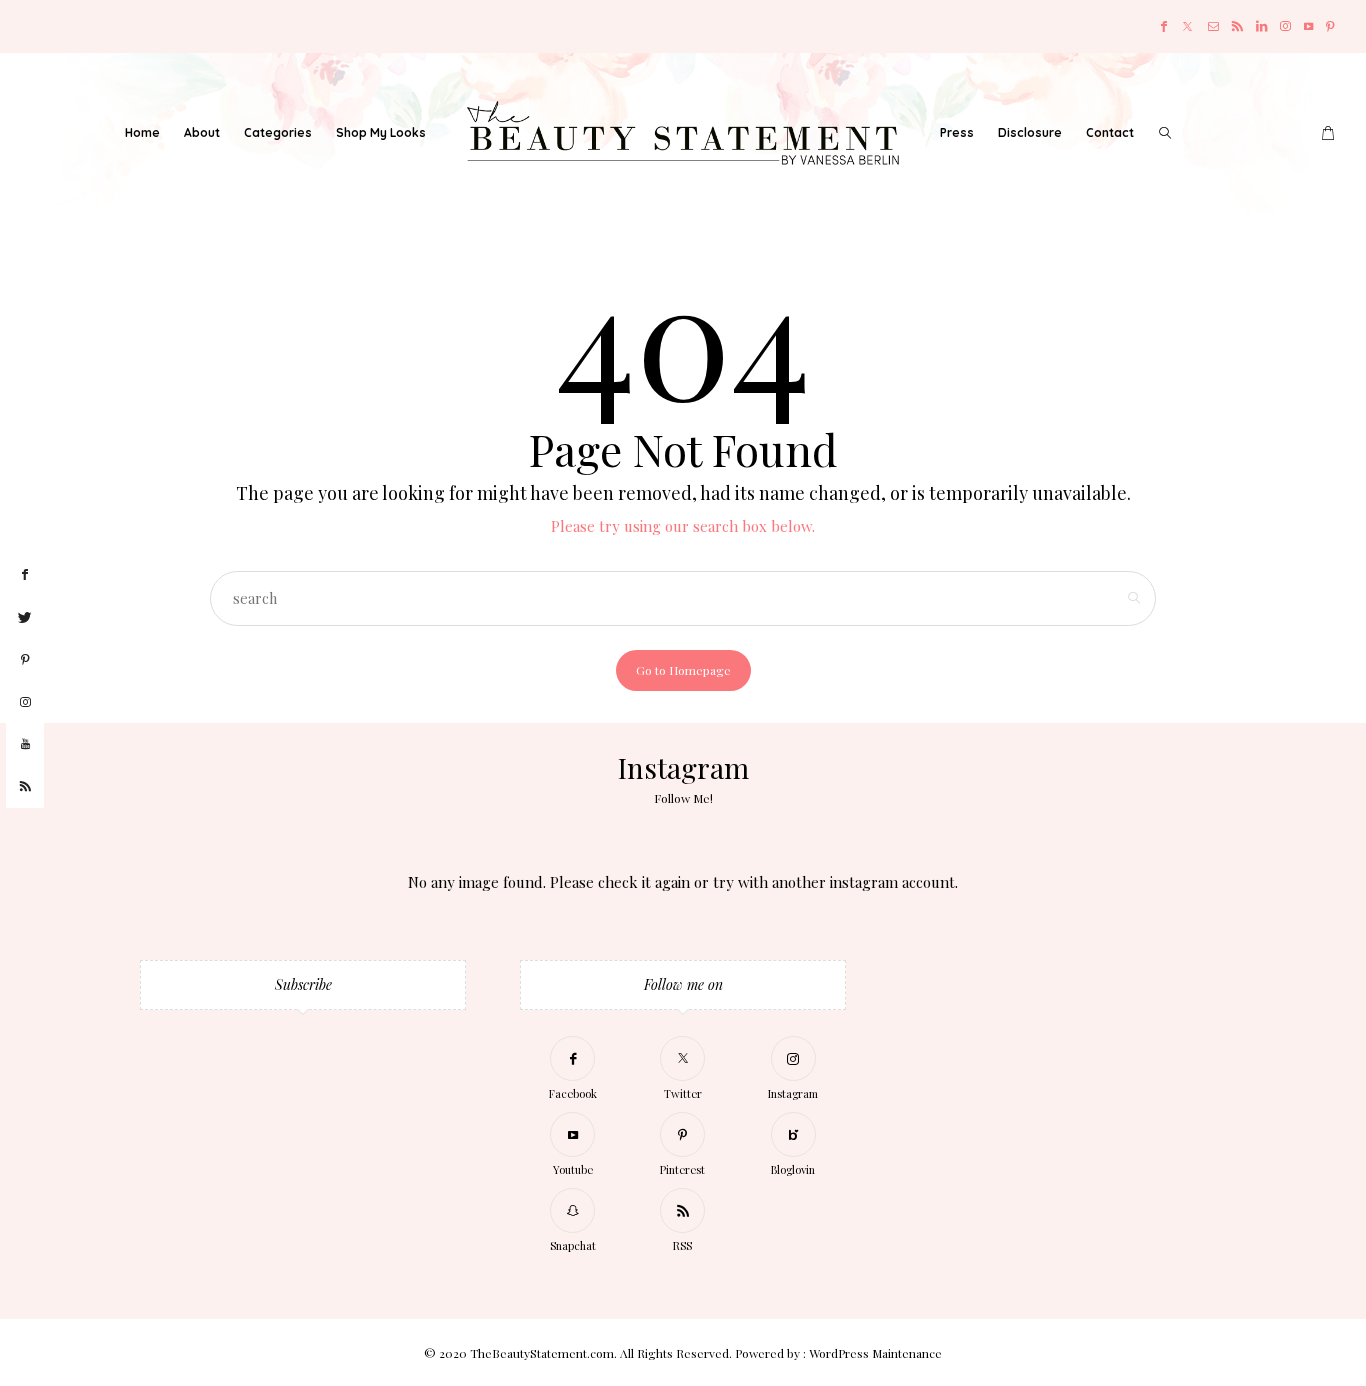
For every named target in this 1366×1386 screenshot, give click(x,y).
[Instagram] (1285, 26)
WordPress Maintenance (875, 1353)
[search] (1165, 133)
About (202, 132)
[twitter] (25, 618)
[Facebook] (1164, 26)
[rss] (25, 787)
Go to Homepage (683, 670)
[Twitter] (1187, 26)
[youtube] (25, 744)
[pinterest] (25, 660)
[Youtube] (1308, 26)
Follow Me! (683, 798)
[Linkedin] (1261, 26)
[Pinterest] (1330, 26)
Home (142, 132)
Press (957, 132)
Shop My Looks (381, 132)
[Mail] (1213, 26)
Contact (1110, 132)
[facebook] (25, 575)
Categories (278, 132)
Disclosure (1030, 132)
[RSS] (1237, 26)
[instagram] (25, 703)
